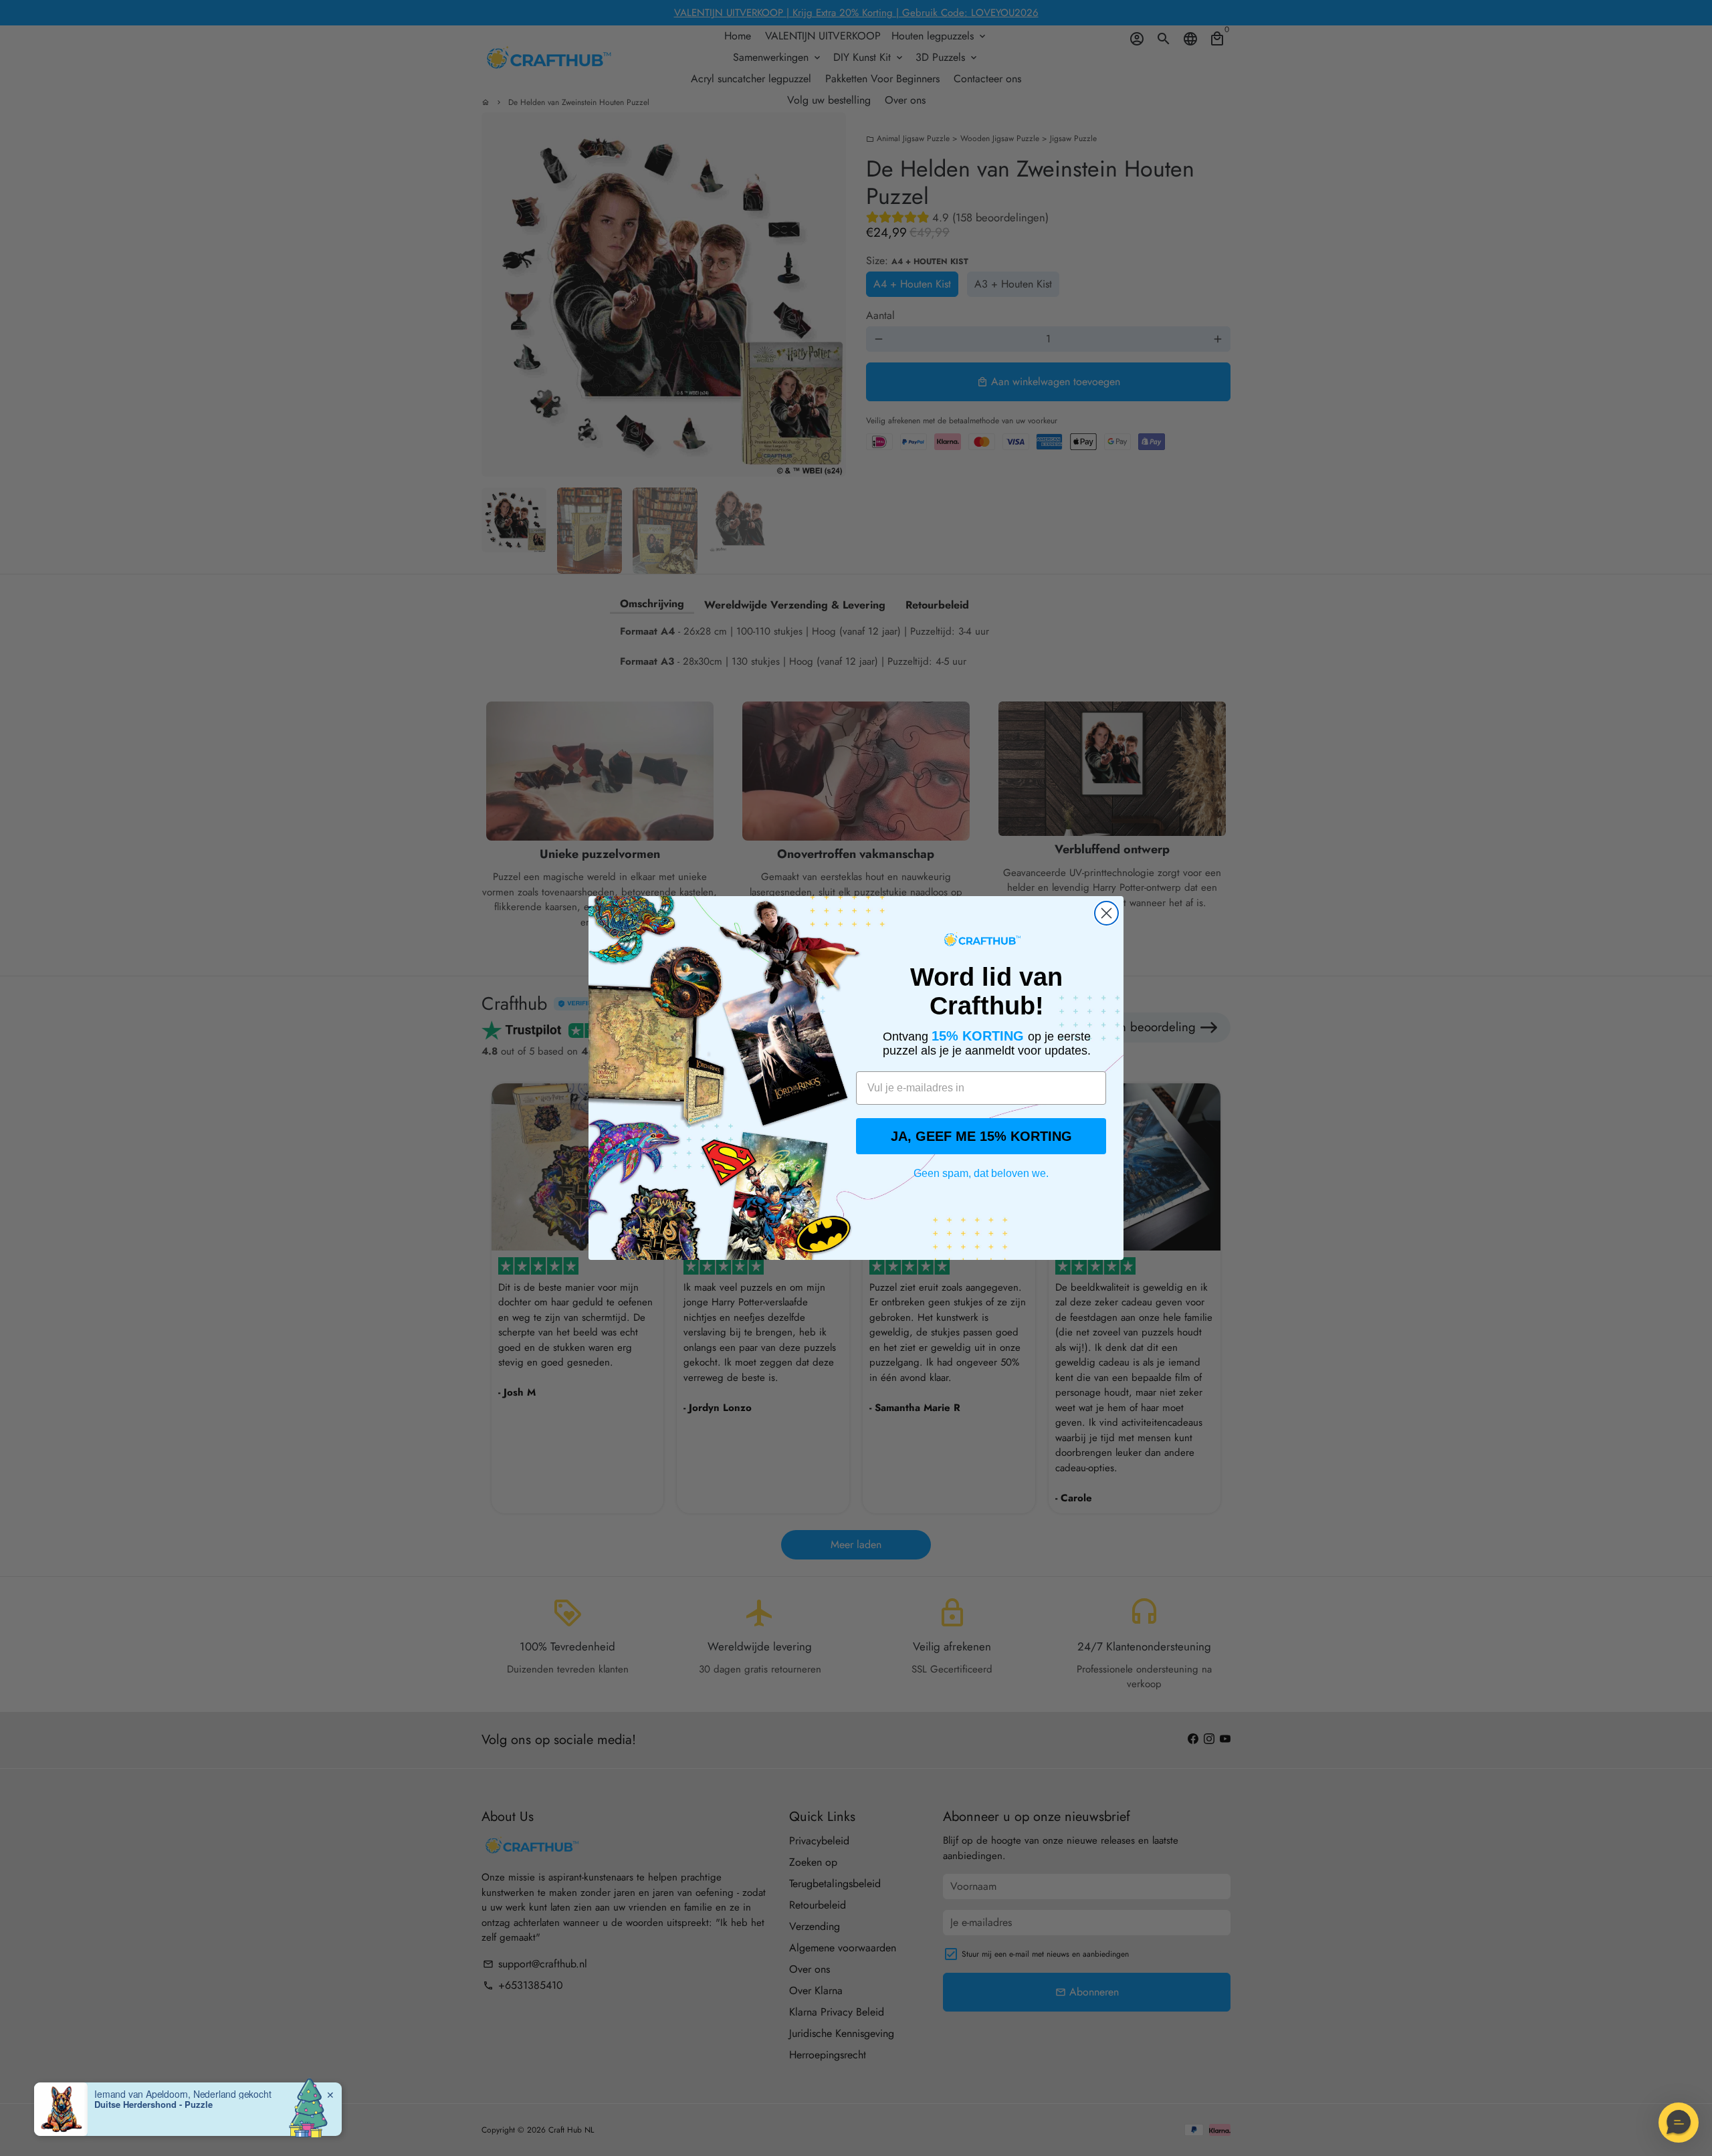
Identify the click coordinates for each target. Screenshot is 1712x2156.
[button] (1679, 2123)
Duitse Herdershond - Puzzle (153, 2105)
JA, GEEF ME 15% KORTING (981, 1136)
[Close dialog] (1106, 913)
